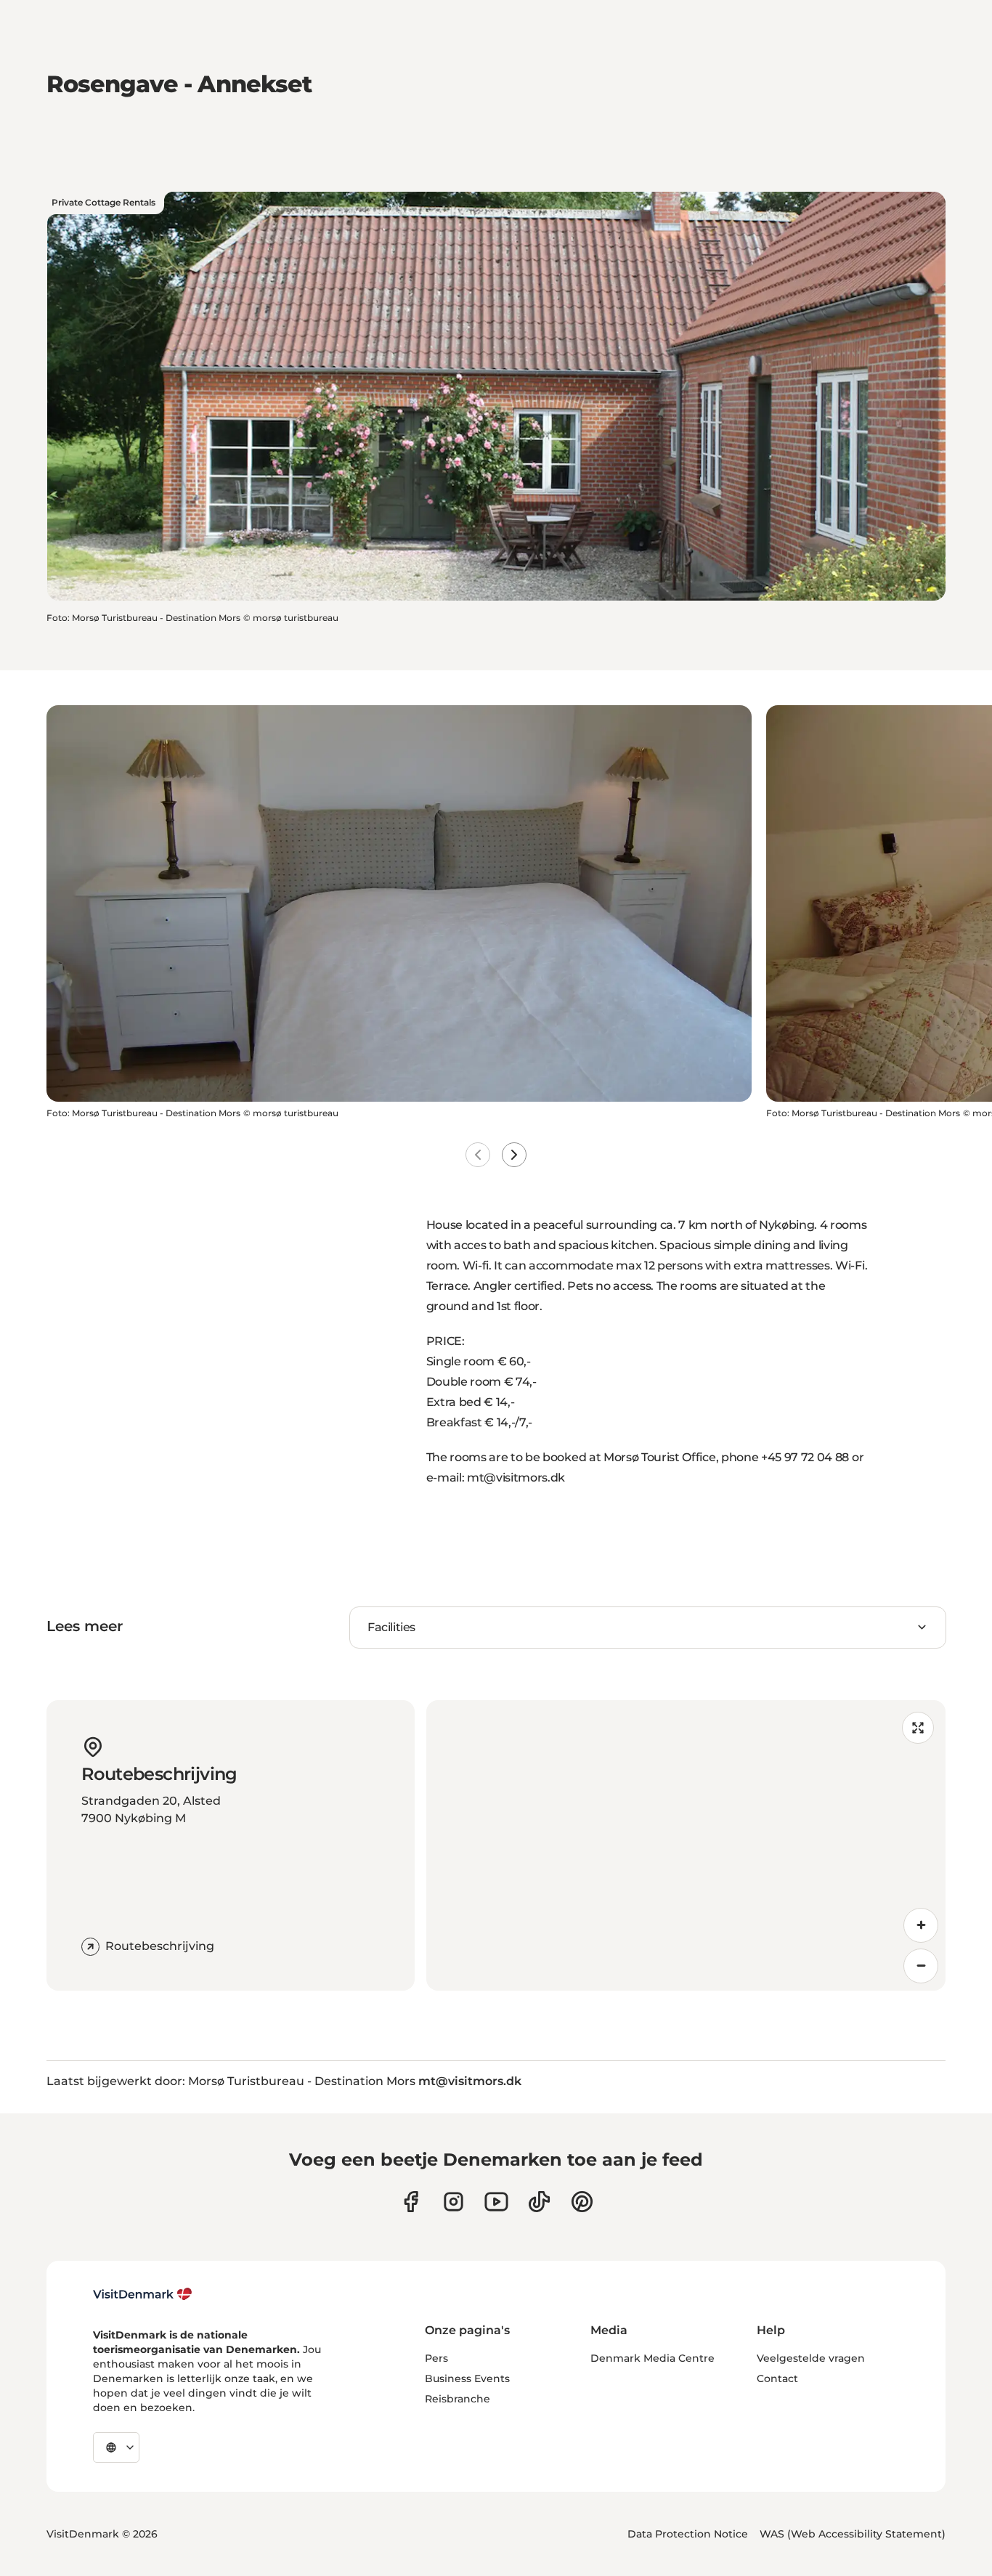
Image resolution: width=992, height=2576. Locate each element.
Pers (436, 2358)
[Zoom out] (921, 1966)
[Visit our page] (454, 2202)
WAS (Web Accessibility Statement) (853, 2534)
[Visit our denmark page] (411, 2202)
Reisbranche (458, 2399)
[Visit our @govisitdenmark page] (539, 2202)
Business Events (467, 2378)
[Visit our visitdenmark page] (496, 2202)
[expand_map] (918, 1728)
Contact (777, 2378)
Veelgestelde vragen (811, 2358)
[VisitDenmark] (143, 2294)
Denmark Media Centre (652, 2358)
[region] (686, 1845)
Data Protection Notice (688, 2534)
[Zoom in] (921, 1925)
